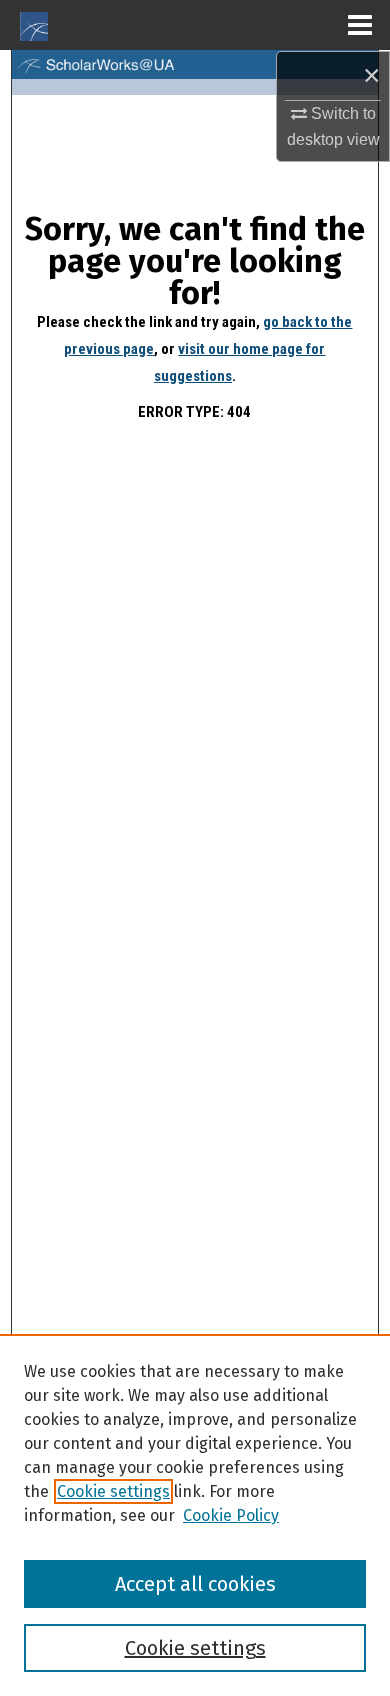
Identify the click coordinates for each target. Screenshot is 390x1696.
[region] (195, 1515)
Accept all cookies (195, 1584)
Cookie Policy (231, 1515)
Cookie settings (113, 1491)
